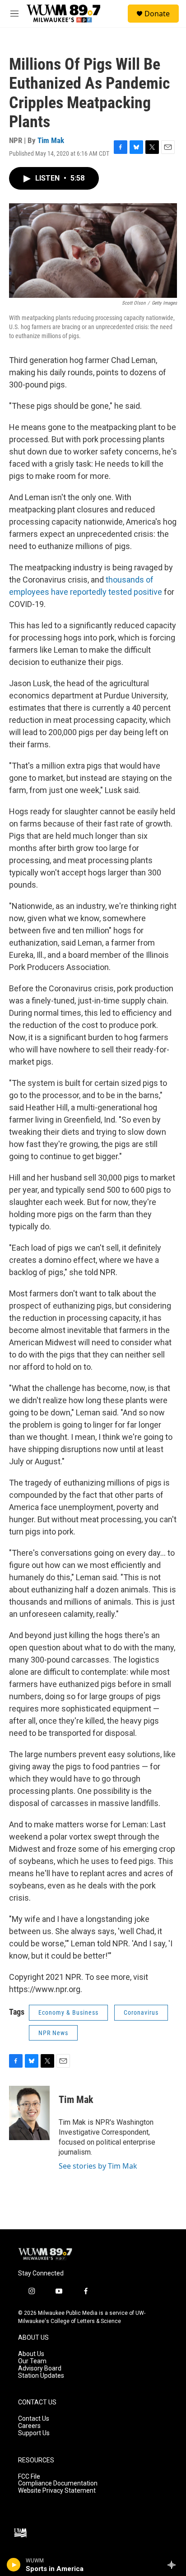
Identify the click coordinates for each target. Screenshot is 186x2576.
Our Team (32, 2361)
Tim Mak (51, 140)
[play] (14, 2565)
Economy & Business (68, 2012)
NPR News (53, 2033)
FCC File (29, 2477)
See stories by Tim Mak (98, 2166)
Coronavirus (141, 2012)
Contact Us (34, 2419)
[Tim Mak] (29, 2113)
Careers (29, 2426)
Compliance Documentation (58, 2483)
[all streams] (174, 2565)
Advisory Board (40, 2368)
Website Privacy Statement (57, 2491)
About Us (31, 2354)
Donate (157, 14)
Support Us (34, 2433)
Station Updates (41, 2376)
